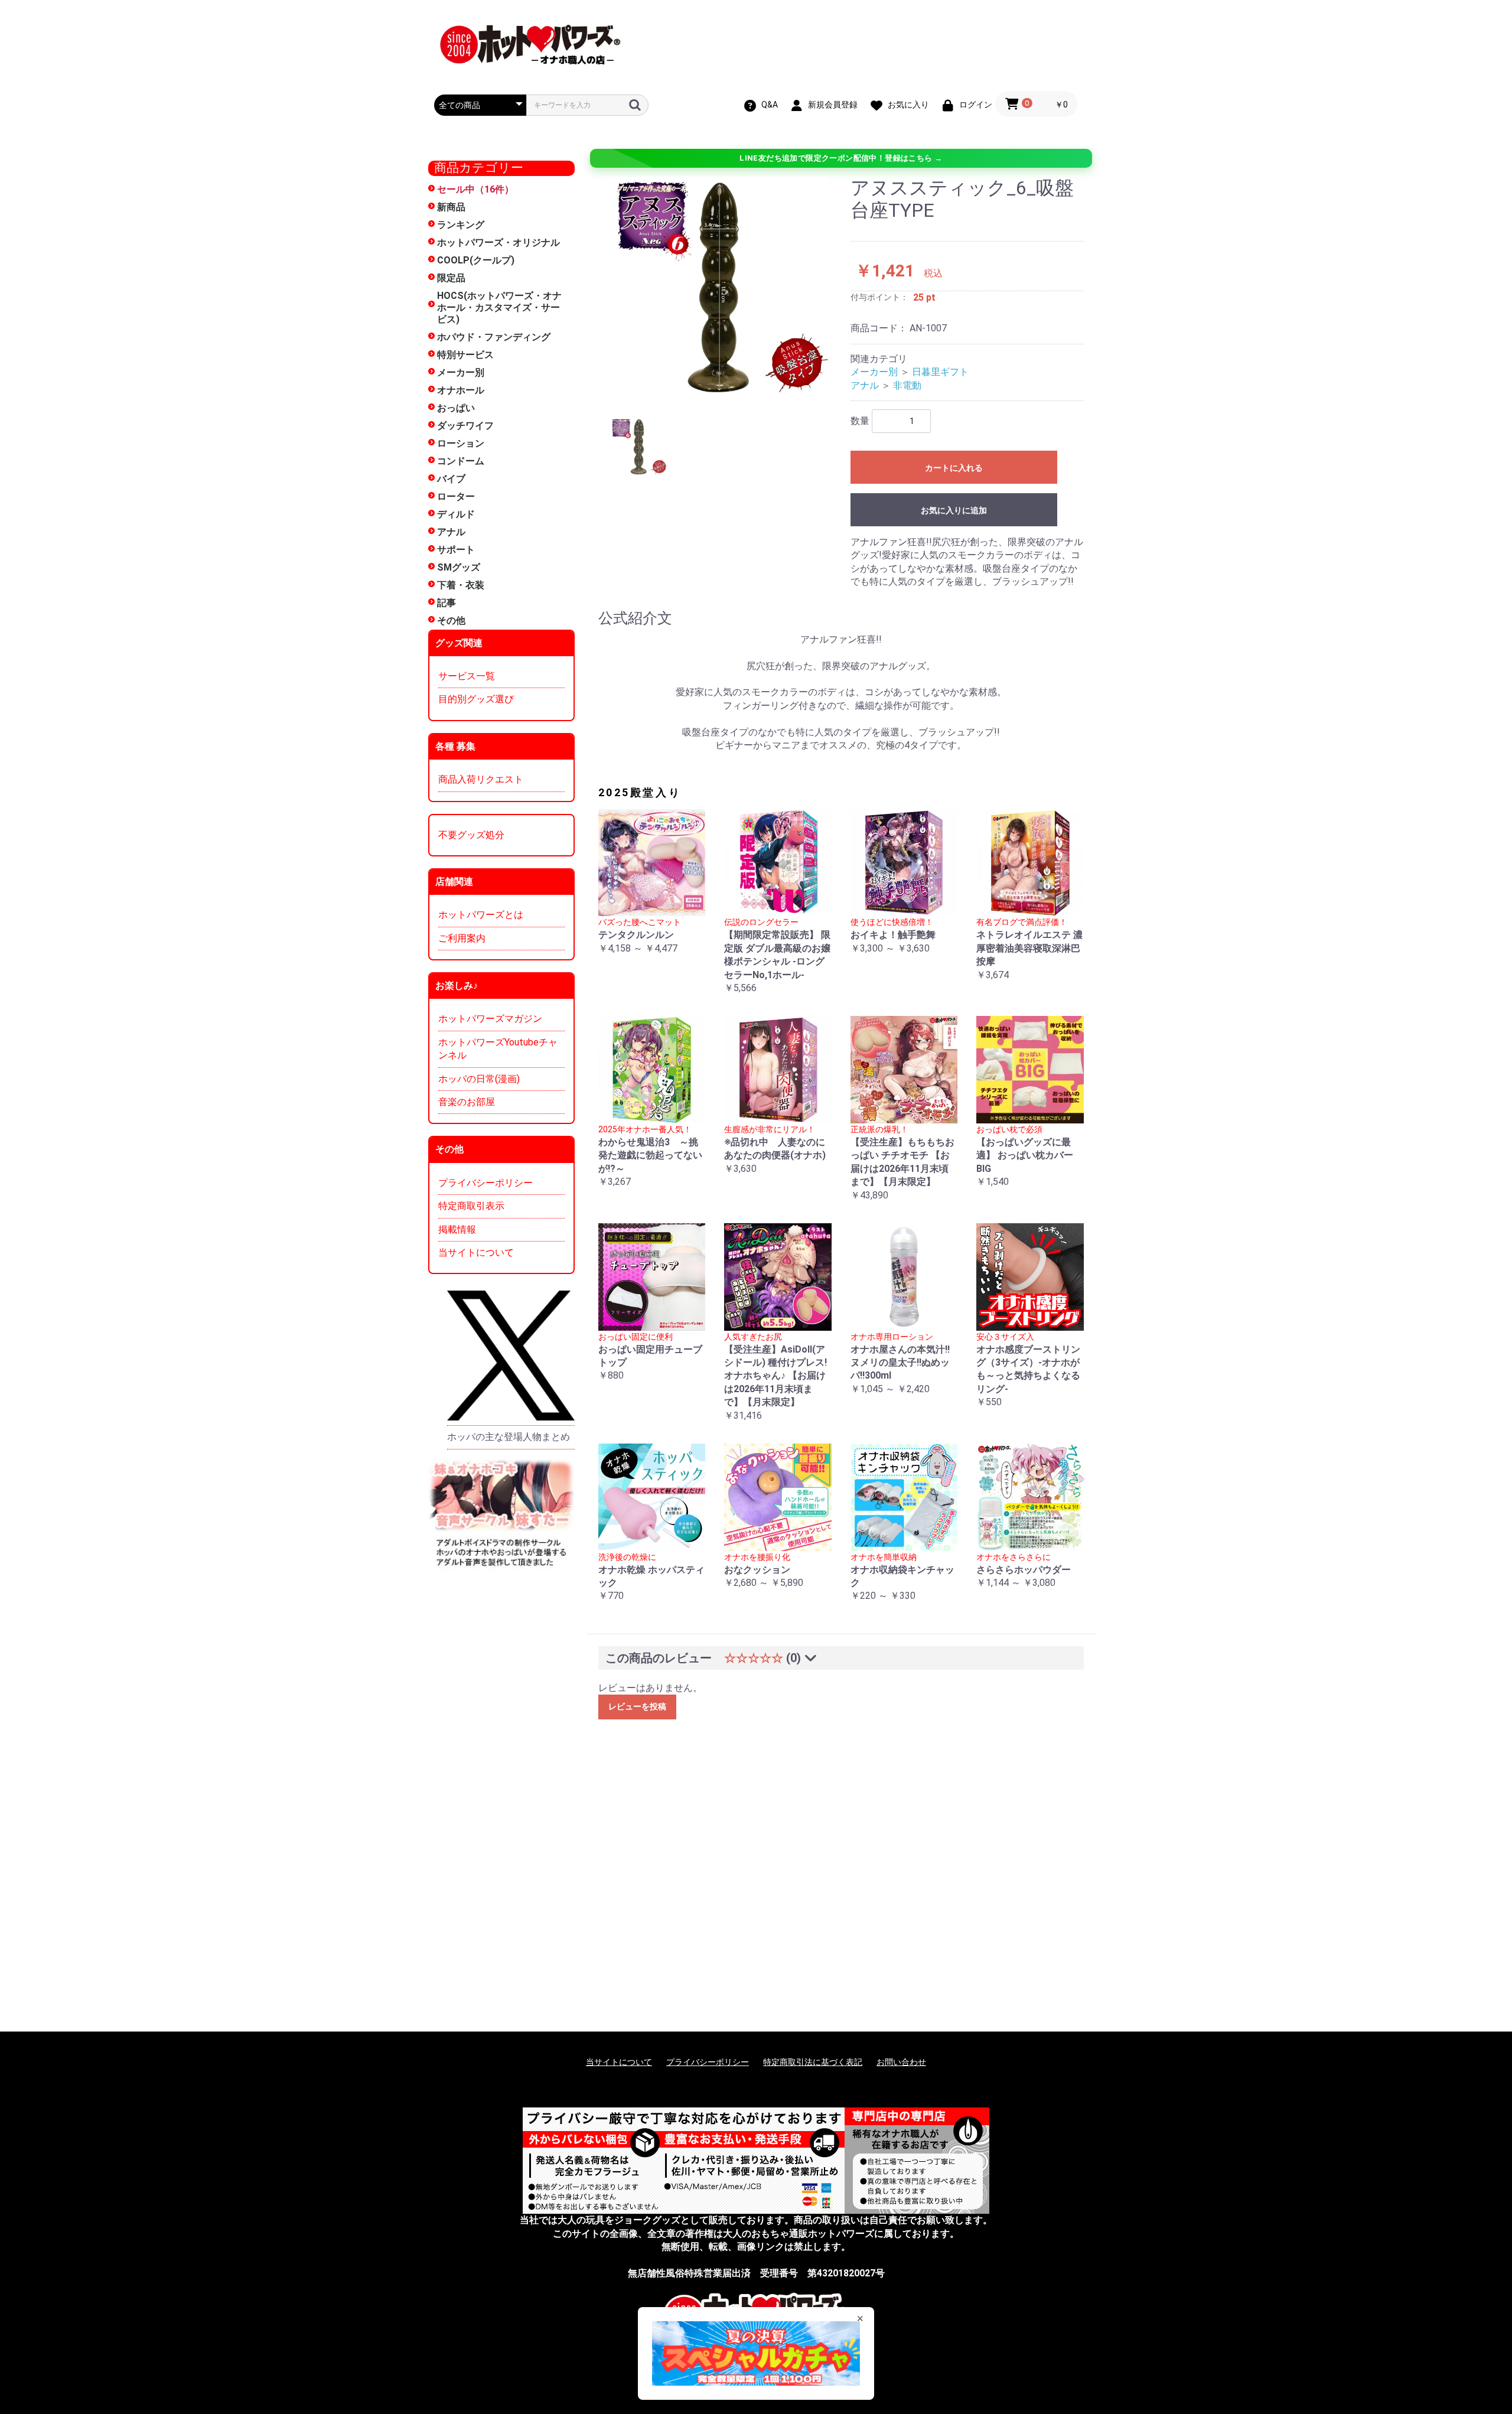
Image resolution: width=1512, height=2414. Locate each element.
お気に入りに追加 (954, 510)
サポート (456, 550)
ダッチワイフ (465, 426)
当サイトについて (476, 1252)
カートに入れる (954, 468)
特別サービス (465, 355)
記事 (447, 603)
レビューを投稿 (637, 1706)
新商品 (451, 207)
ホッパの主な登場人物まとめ (509, 1437)
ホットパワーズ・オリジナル (498, 242)
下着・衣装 (461, 585)
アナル (451, 532)
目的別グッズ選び (476, 699)
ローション (461, 443)
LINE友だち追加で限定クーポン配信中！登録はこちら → (841, 158)
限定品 (451, 278)
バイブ (451, 479)
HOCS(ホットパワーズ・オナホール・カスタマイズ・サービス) (499, 307)
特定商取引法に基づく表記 (813, 2062)
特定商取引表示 (471, 1206)
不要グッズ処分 (471, 835)
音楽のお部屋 (467, 1102)
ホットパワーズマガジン (490, 1019)
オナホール (461, 390)
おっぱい (456, 408)
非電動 (907, 385)
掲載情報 (457, 1229)
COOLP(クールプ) (476, 260)
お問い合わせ (901, 2062)
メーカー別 (461, 372)
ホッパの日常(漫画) (479, 1079)
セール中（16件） (475, 189)
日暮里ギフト (940, 372)
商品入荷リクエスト (481, 779)
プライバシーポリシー (485, 1183)
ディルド (456, 514)
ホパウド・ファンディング (494, 337)
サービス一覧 (467, 676)
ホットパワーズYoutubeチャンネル (498, 1049)
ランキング (461, 225)
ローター (456, 496)
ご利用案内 (462, 938)
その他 (451, 620)
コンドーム (461, 461)
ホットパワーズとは (481, 915)
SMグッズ (459, 567)
